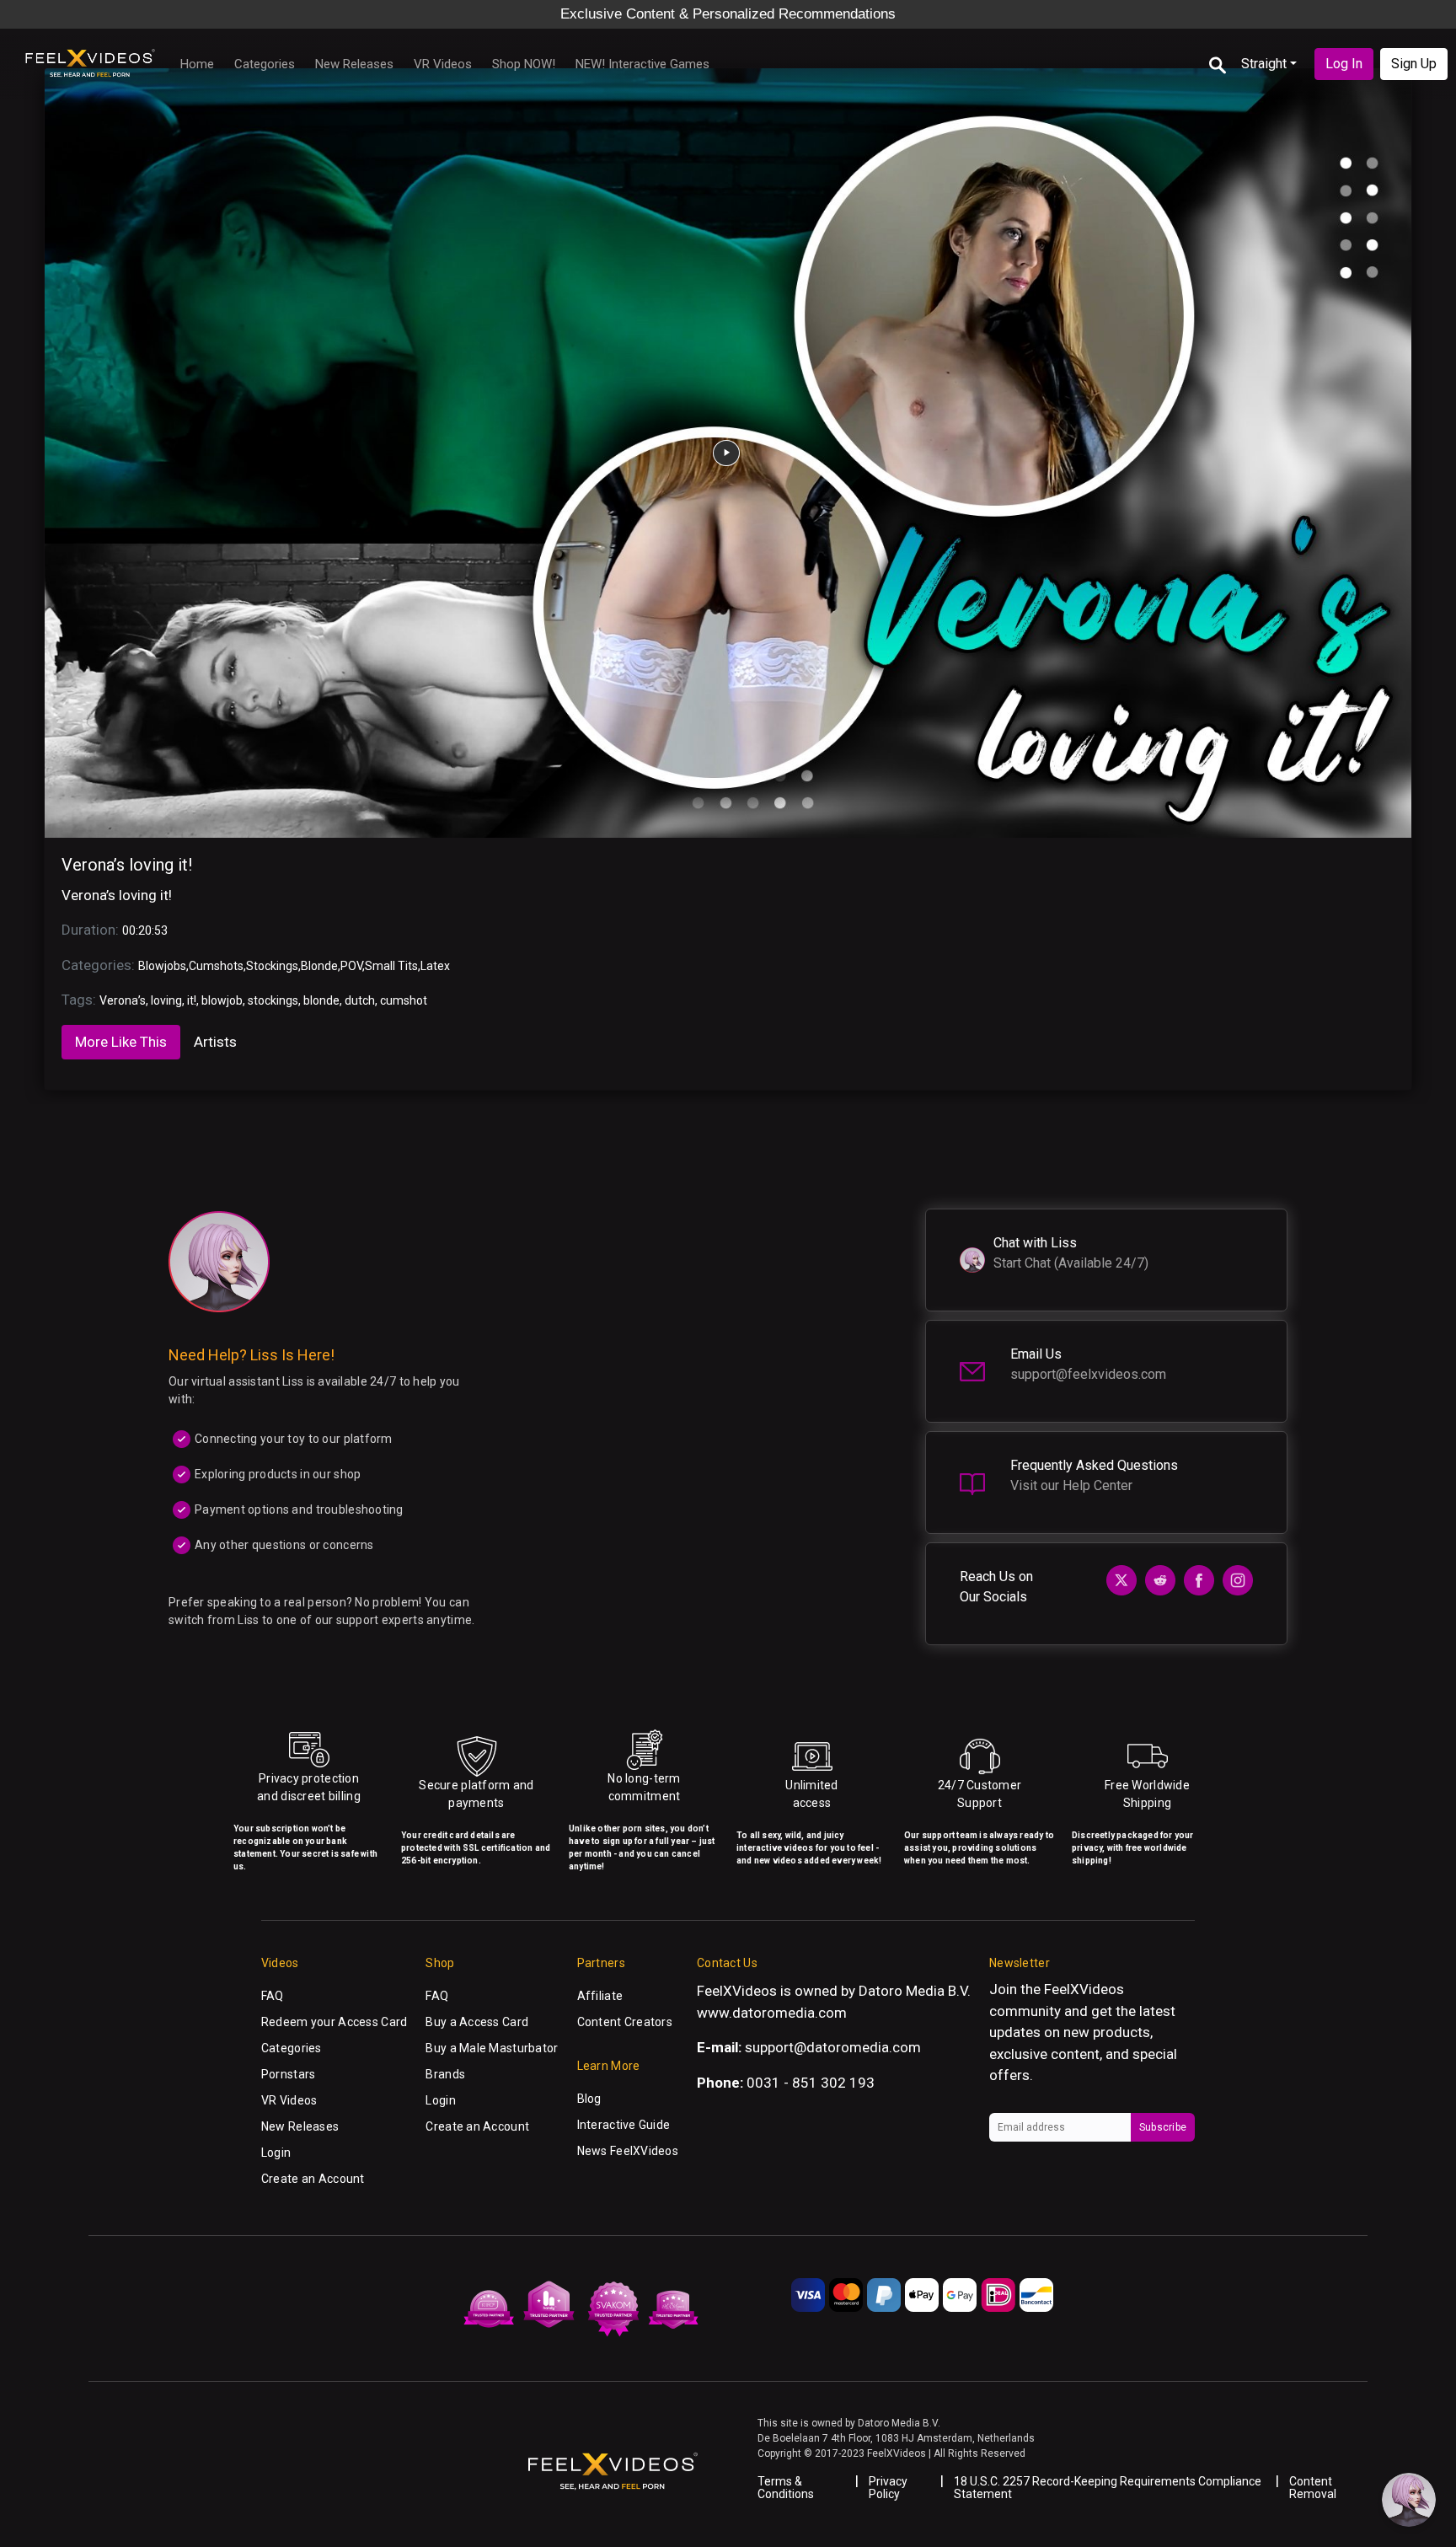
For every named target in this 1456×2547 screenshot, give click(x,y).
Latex (435, 966)
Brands (445, 2074)
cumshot (404, 1000)
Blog (589, 2099)
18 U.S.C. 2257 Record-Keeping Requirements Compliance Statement (1108, 2488)
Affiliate (600, 1996)
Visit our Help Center (1071, 1485)
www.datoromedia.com (772, 2013)
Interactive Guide (624, 2125)
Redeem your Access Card (334, 2022)
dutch (360, 1000)
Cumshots (216, 966)
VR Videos (443, 64)
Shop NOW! (524, 64)
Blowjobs (162, 966)
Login (276, 2153)
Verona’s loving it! (127, 865)
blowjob (222, 1000)
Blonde (319, 966)
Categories (265, 64)
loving (166, 1000)
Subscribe (1163, 2127)
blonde (321, 1000)
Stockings (272, 966)
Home (197, 64)
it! (192, 1000)
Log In (1344, 64)
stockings (273, 1000)
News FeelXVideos (628, 2151)
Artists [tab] (215, 1042)
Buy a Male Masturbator (492, 2048)
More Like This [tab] (121, 1042)
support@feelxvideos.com (1088, 1374)
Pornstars (289, 2074)
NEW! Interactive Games (642, 64)
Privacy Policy (888, 2488)
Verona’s (123, 1000)
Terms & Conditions (786, 2488)
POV (351, 966)
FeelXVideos (1084, 1989)
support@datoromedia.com (833, 2047)
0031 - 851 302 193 (811, 2083)
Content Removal (1313, 2488)
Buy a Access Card (477, 2022)
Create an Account (313, 2179)
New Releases (354, 64)
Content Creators (625, 2022)
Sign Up (1414, 64)
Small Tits (391, 966)
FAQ (273, 1996)
